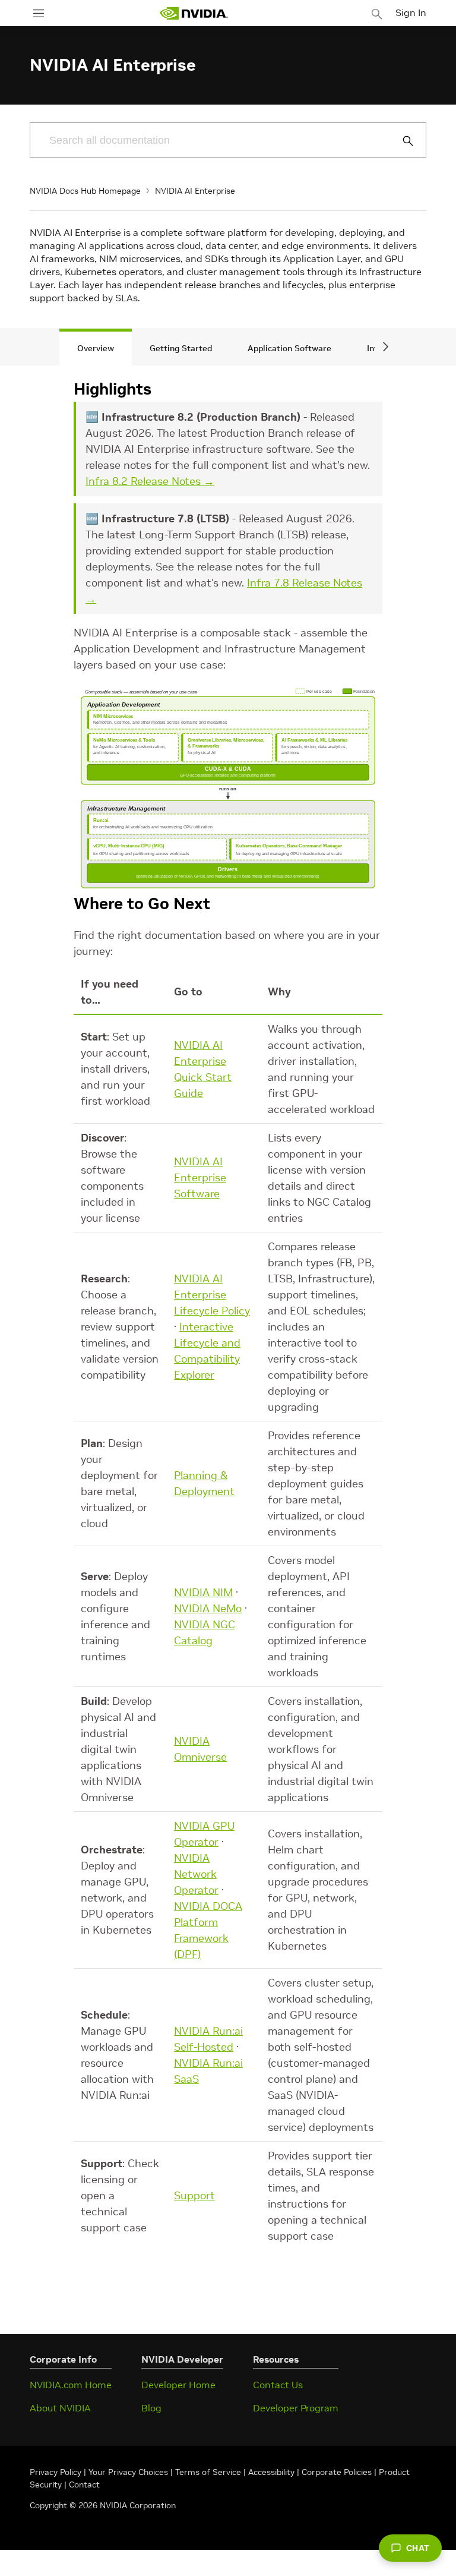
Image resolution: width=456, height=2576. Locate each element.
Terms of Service (208, 2472)
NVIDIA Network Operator (196, 1874)
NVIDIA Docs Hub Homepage (85, 191)
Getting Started (181, 348)
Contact (84, 2484)
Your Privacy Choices (128, 2472)
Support (194, 2195)
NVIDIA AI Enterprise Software (200, 1177)
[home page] (194, 13)
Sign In (411, 12)
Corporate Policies (337, 2472)
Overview (96, 348)
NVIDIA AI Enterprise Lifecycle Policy (212, 1295)
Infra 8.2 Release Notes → (150, 481)
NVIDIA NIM (203, 1592)
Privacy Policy (57, 2472)
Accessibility (271, 2472)
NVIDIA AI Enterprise (195, 191)
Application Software (289, 348)
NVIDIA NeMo (208, 1608)
